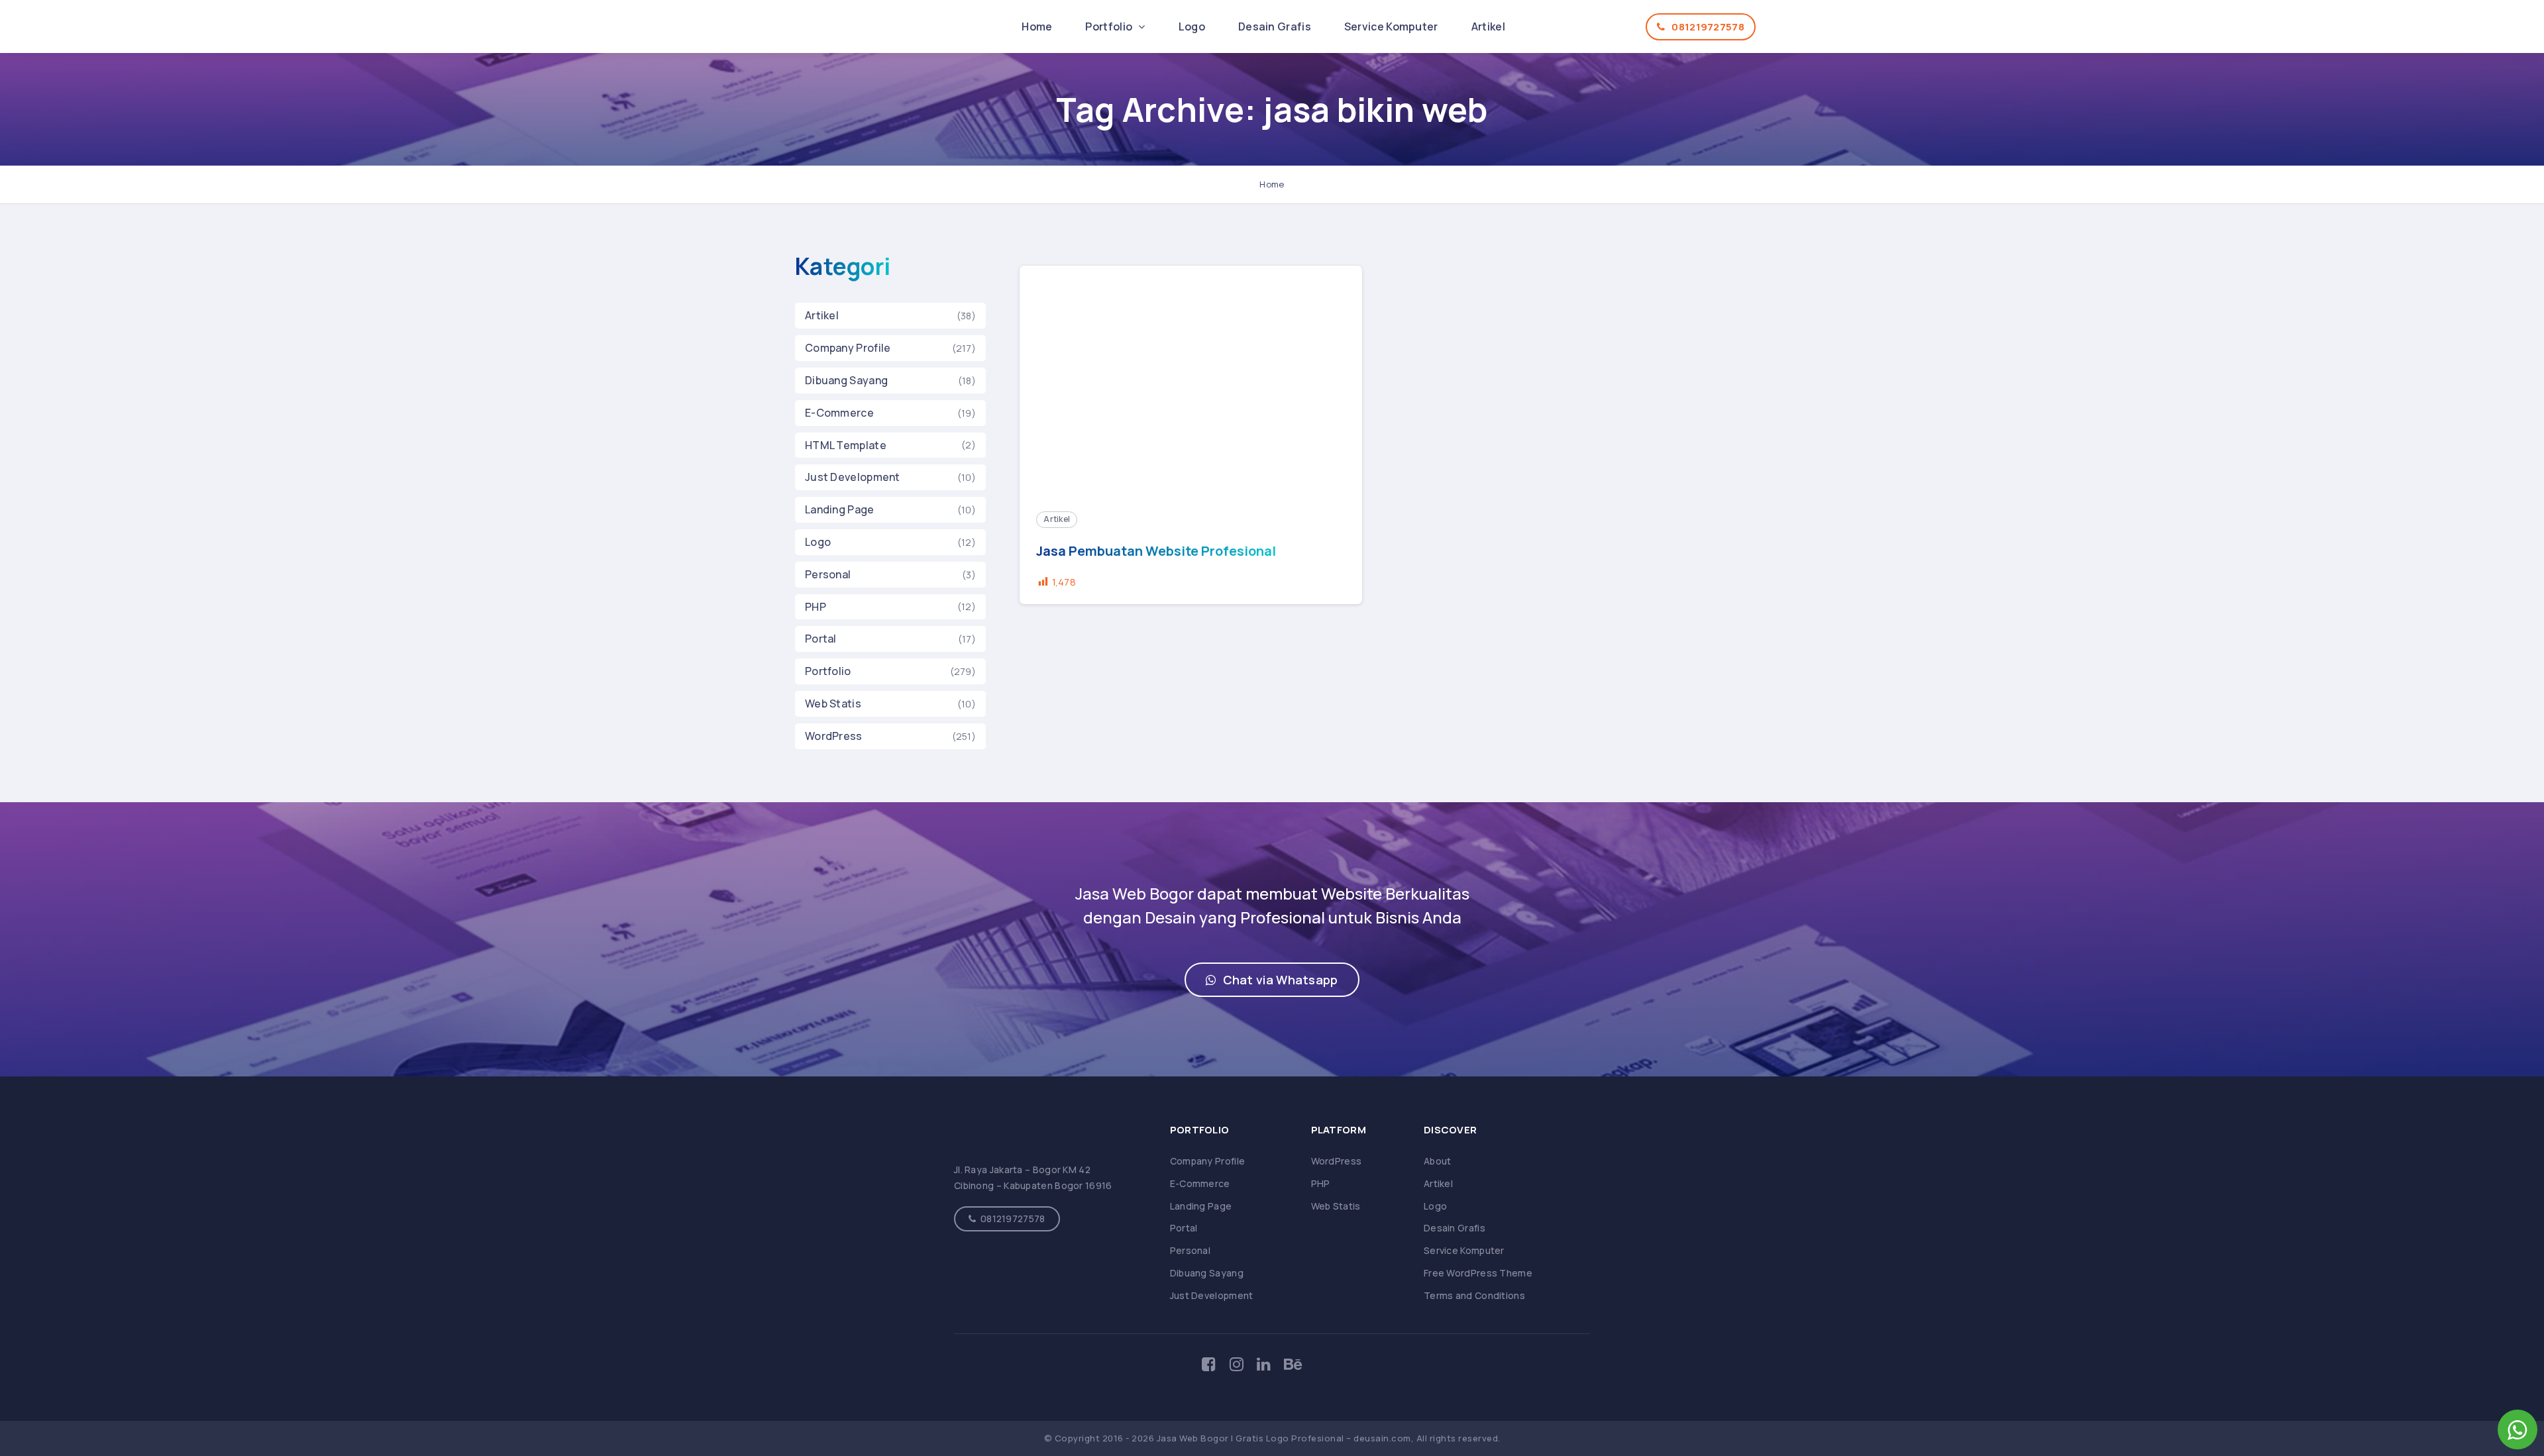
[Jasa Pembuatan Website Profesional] (1191, 380)
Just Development (853, 477)
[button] (1272, 980)
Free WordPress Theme (1478, 1273)
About (1438, 1161)
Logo (1192, 26)
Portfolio (1110, 26)
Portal (821, 639)
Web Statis (833, 703)
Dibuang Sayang (846, 380)
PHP (816, 607)
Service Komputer (1391, 26)
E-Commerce (839, 413)
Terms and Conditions (1474, 1295)
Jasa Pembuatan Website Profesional (1156, 551)
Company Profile (848, 348)
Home (1037, 26)
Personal (828, 574)
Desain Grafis (1275, 26)
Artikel (1488, 26)
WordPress (834, 736)
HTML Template (846, 445)
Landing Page (840, 509)
